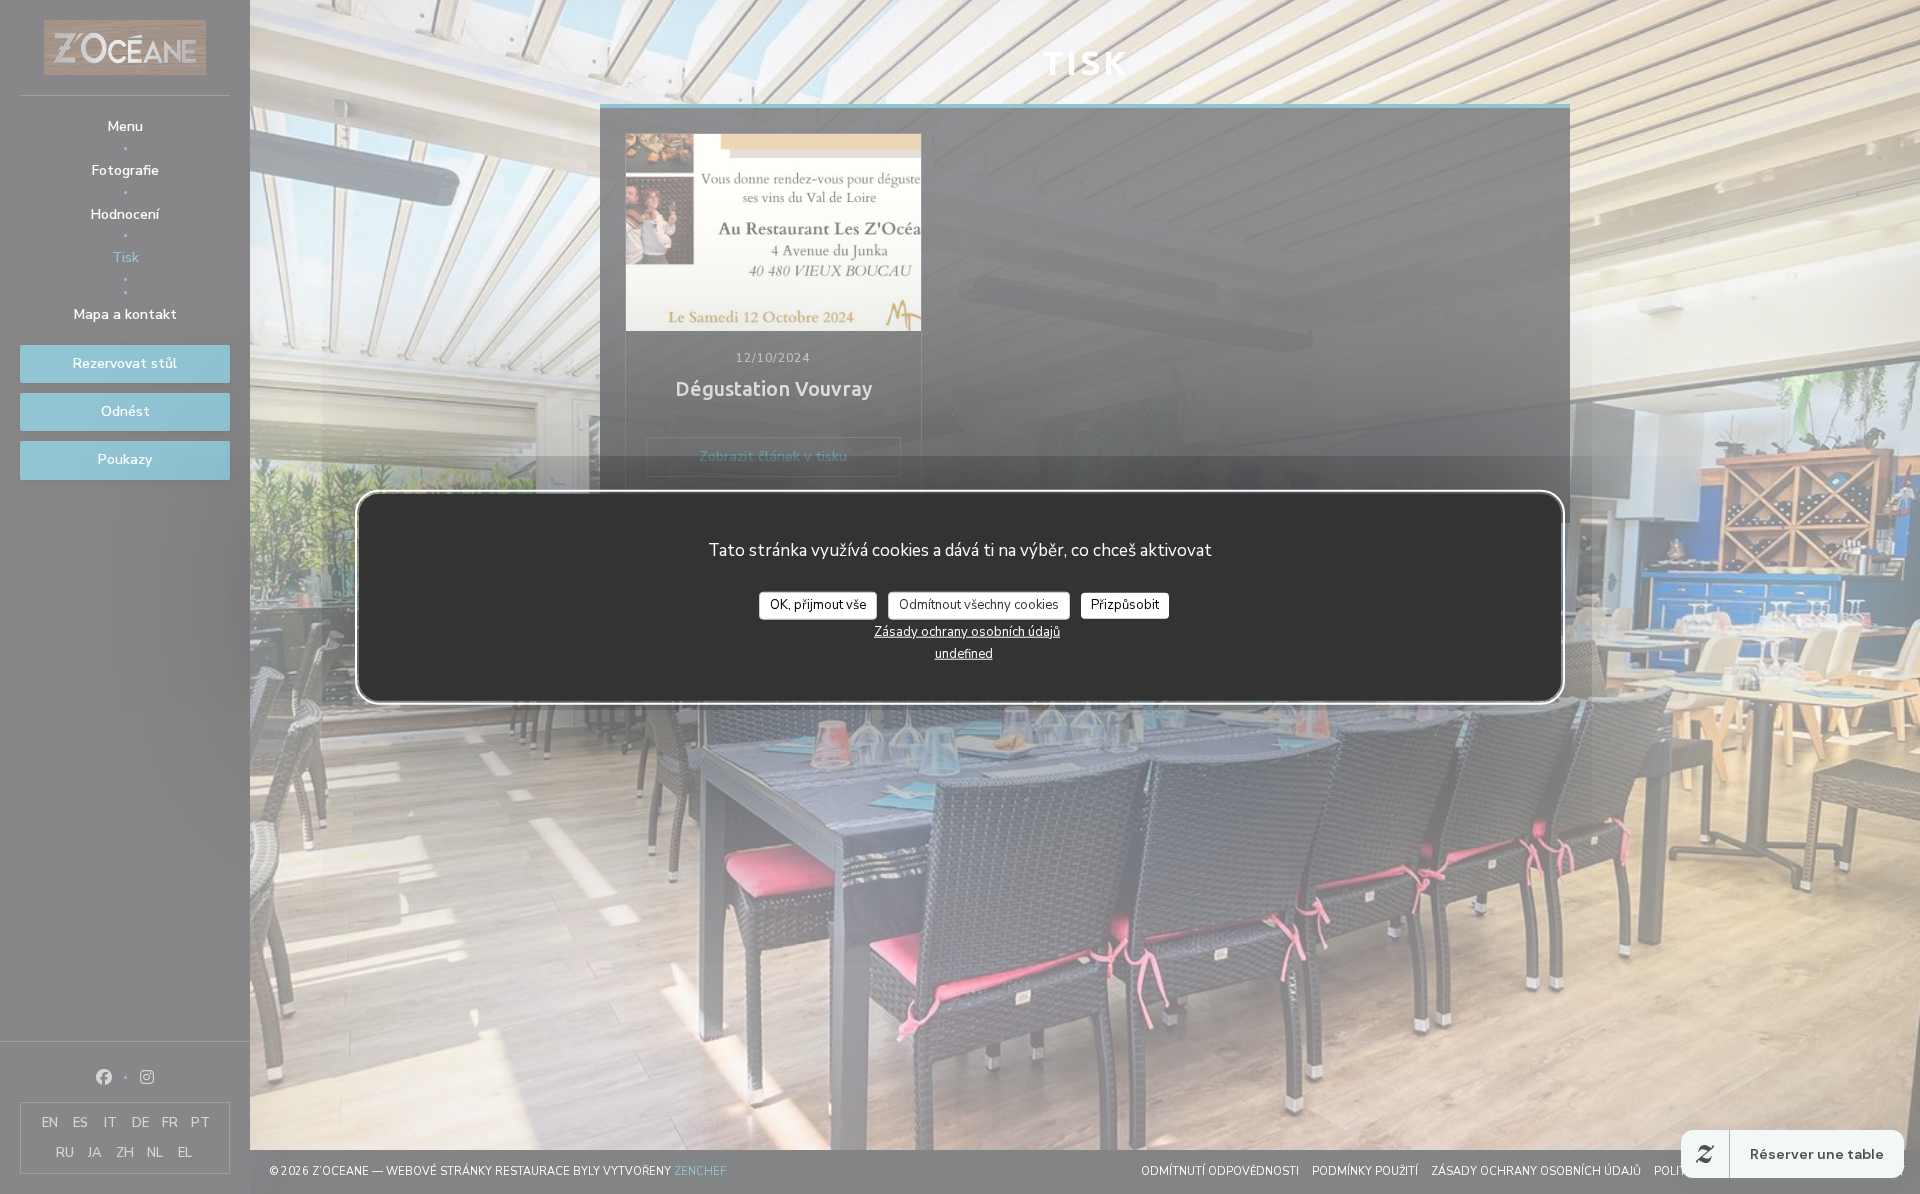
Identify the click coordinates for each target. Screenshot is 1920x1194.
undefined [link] (964, 653)
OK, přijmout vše (818, 605)
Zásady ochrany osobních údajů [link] (967, 631)
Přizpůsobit (1125, 605)
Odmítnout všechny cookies (979, 605)
